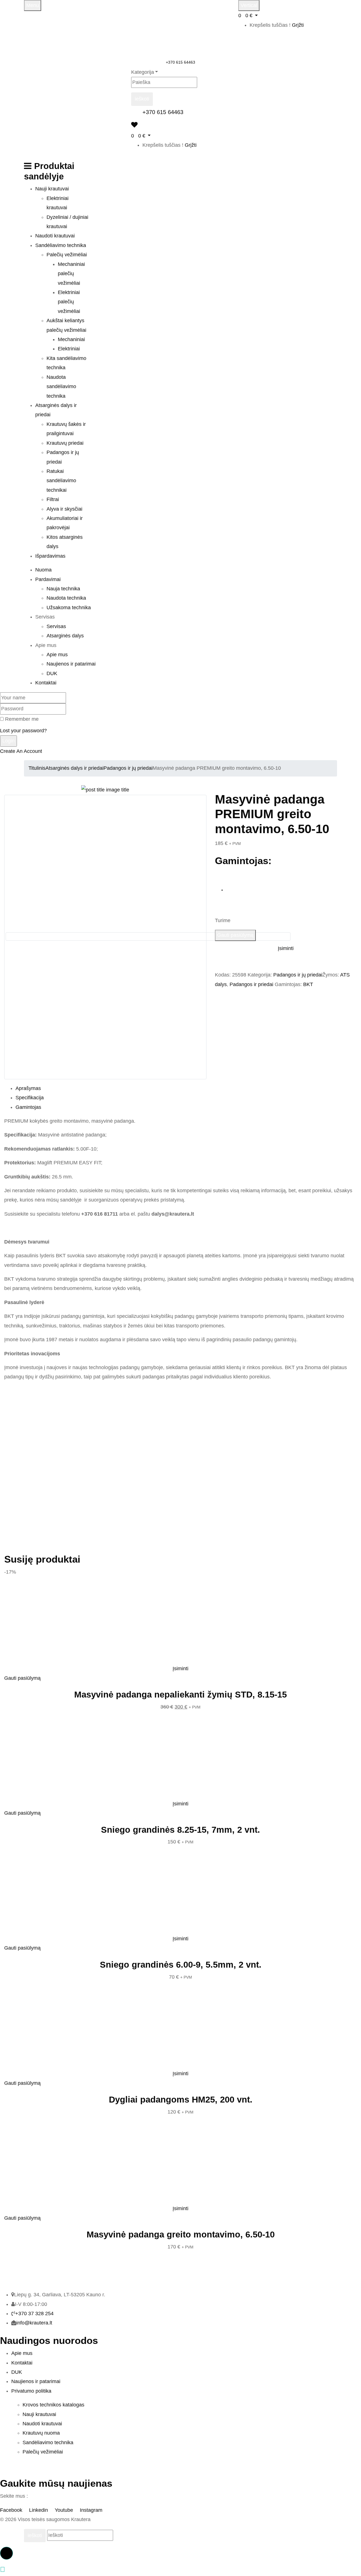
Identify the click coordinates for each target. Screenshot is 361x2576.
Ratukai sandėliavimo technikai (61, 481)
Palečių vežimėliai (67, 255)
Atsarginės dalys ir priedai (74, 768)
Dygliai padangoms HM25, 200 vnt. (181, 2100)
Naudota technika (66, 598)
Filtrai (53, 499)
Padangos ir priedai (251, 984)
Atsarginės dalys (65, 636)
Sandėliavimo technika (48, 2442)
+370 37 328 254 (34, 2313)
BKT (308, 984)
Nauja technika (63, 589)
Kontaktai (22, 2363)
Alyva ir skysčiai (64, 509)
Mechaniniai (71, 339)
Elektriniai (69, 349)
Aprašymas (28, 1088)
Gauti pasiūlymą (235, 935)
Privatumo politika (31, 2391)
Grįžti (298, 25)
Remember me (22, 719)
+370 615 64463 (180, 62)
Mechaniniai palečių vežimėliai (71, 274)
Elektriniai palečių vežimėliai (69, 302)
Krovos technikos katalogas (53, 2405)
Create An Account (21, 751)
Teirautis (234, 964)
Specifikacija (30, 1098)
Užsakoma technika (69, 608)
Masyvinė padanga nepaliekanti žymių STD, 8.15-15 (180, 1695)
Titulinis (37, 768)
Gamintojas (28, 1107)
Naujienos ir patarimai (71, 664)
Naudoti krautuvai (42, 2424)
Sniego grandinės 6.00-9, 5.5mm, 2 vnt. (181, 1965)
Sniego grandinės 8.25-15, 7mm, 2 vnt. (180, 1830)
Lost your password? (23, 731)
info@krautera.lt (34, 2323)
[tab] (186, 1088)
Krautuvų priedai (65, 443)
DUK (52, 673)
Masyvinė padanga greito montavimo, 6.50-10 (181, 2234)
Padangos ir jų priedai (128, 768)
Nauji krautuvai (39, 2414)
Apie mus (57, 655)
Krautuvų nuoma (41, 2433)
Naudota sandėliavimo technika (61, 387)
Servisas (56, 626)
